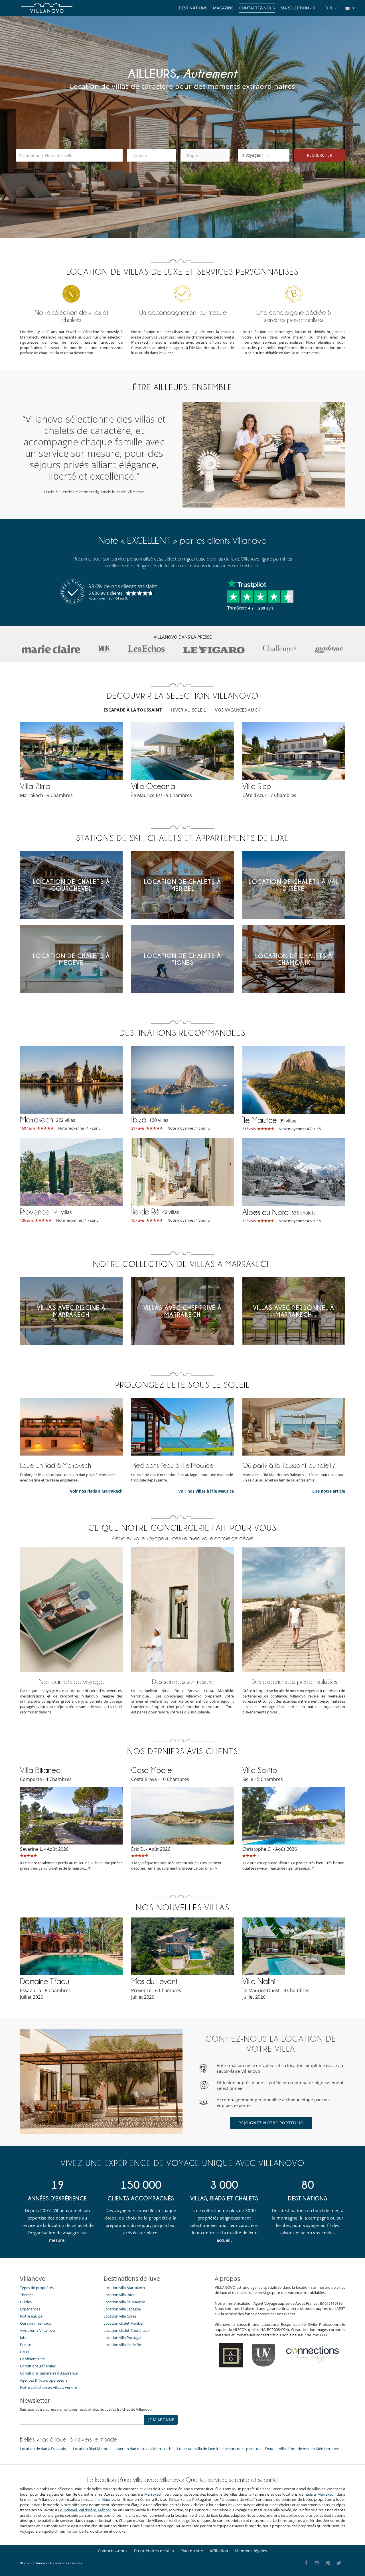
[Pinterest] (328, 2563)
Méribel (104, 2510)
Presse (26, 2345)
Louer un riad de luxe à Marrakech (142, 2449)
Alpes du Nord (265, 1212)
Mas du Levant (154, 1981)
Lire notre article (329, 1491)
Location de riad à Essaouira (44, 2449)
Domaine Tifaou (44, 1981)
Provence (35, 1212)
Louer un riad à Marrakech (55, 1465)
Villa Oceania (153, 786)
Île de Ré (145, 1212)
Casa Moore (151, 1770)
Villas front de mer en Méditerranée (309, 2449)
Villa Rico (257, 786)
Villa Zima (35, 786)
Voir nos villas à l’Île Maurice (206, 1491)
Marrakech (36, 1120)
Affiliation (219, 2551)
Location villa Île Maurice (124, 2302)
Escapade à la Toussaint (133, 710)
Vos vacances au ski (238, 710)
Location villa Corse (120, 2316)
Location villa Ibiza (119, 2295)
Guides (26, 2302)
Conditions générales (38, 2366)
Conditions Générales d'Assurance (49, 2373)
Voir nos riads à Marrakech (96, 1491)
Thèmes (27, 2295)
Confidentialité (32, 2359)
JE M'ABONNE (161, 2420)
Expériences (30, 2309)
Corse (145, 2499)
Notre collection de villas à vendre (49, 2387)
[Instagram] (317, 2563)
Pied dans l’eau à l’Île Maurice (172, 1465)
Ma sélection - (298, 8)
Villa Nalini (259, 1981)
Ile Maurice (106, 2499)
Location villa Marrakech (124, 2288)
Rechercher (320, 155)
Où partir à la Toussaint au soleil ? (289, 1465)
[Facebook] (306, 2563)
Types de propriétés (37, 2288)
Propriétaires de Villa (154, 2551)
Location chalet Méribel (123, 2323)
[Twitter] (339, 2563)
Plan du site (192, 2551)
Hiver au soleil (189, 710)
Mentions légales (251, 2551)
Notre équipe (31, 2316)
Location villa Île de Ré (122, 2345)
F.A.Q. (25, 2352)
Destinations (193, 8)
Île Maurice (259, 1120)
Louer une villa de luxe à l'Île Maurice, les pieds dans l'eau (225, 2449)
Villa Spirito (260, 1770)
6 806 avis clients (105, 593)
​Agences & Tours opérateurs (44, 2380)
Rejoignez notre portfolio (271, 2123)
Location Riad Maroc (90, 2449)
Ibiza (139, 1120)
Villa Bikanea (40, 1770)
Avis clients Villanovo (37, 2330)
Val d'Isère (87, 2510)
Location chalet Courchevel (126, 2330)
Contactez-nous (257, 8)
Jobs (24, 2337)
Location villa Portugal (122, 2337)
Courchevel (67, 2510)
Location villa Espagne (122, 2309)
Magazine (223, 8)
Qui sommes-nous (36, 2323)
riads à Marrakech (320, 2494)
